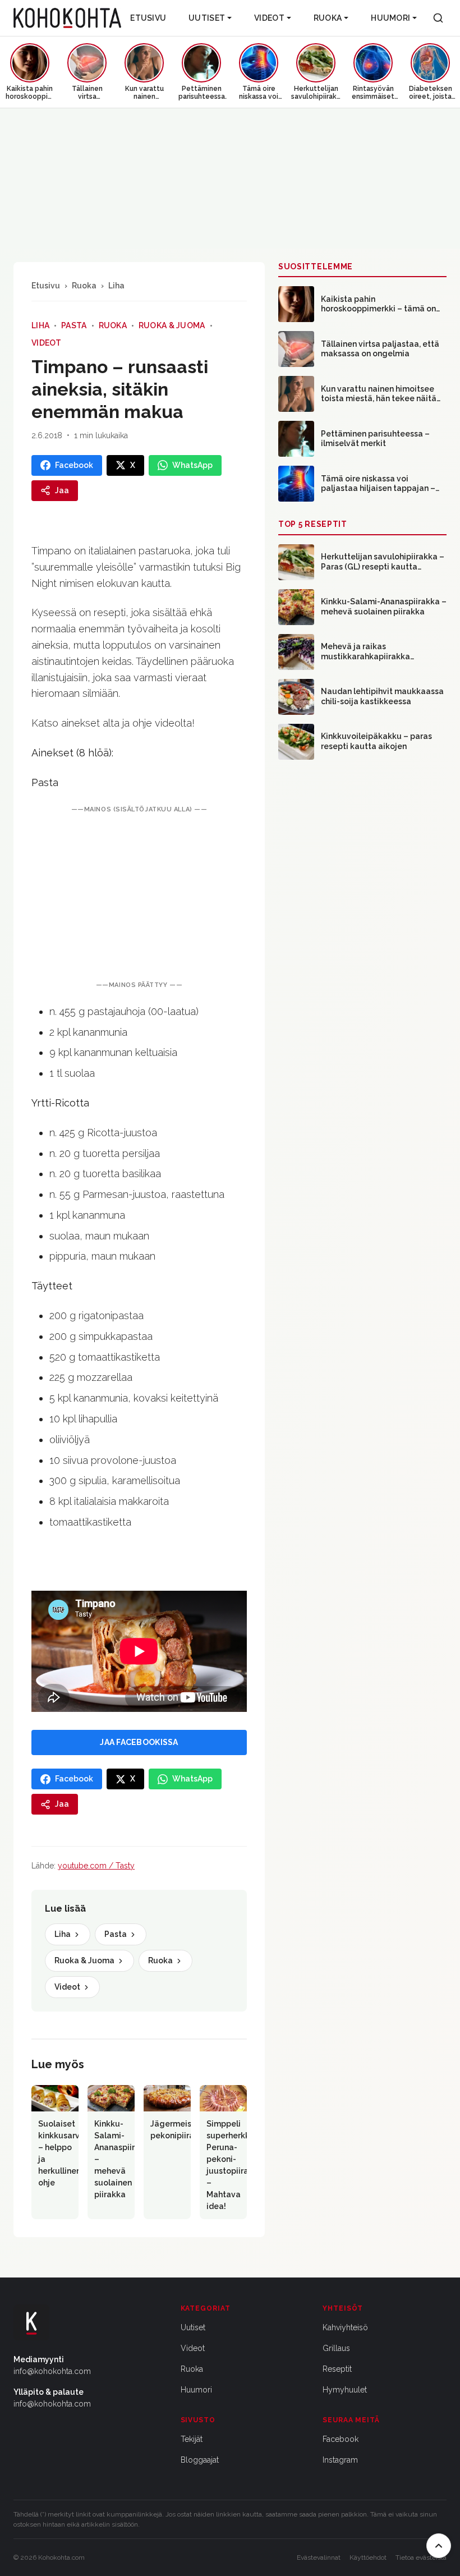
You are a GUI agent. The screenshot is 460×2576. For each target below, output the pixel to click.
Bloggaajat (200, 2460)
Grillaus (336, 2348)
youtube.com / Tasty (96, 1866)
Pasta (74, 325)
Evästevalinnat (319, 2557)
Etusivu (148, 18)
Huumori (390, 18)
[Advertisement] (139, 897)
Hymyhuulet (345, 2390)
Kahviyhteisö (345, 2327)
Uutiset (207, 18)
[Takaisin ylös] (439, 2546)
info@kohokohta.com (52, 2371)
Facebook (341, 2439)
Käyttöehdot (368, 2557)
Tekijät (192, 2439)
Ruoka (328, 18)
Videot (269, 18)
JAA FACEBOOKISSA (139, 1742)
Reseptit (337, 2369)
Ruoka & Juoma (172, 325)
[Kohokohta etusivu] (67, 18)
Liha (116, 286)
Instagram (340, 2460)
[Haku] (438, 18)
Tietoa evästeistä (421, 2557)
